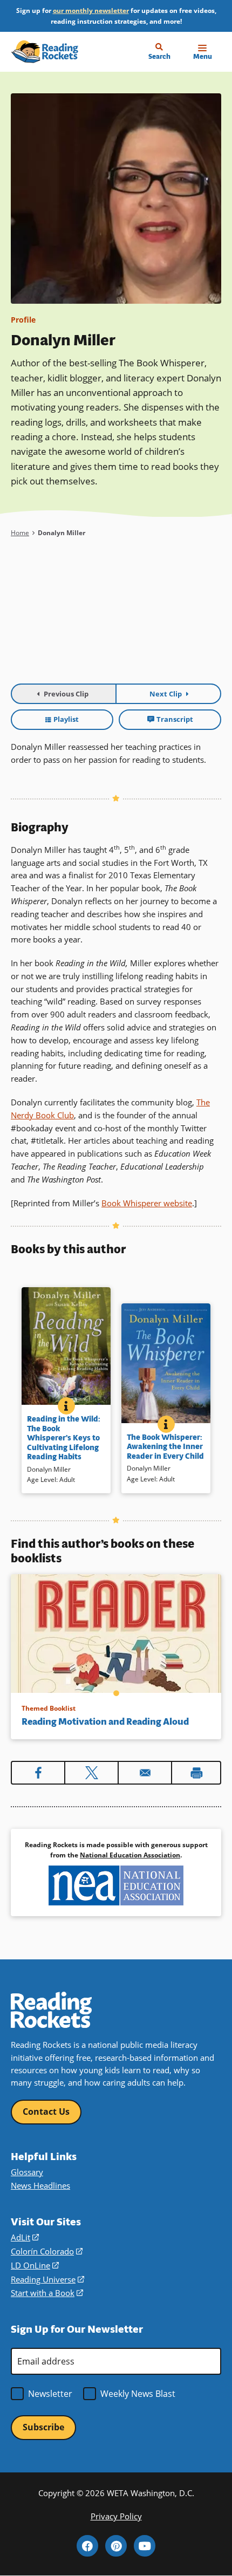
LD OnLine (35, 2265)
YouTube (145, 2546)
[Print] (196, 1773)
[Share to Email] (145, 1773)
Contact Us (46, 2112)
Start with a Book (47, 2293)
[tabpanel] (116, 619)
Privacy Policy (116, 2516)
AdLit (25, 2237)
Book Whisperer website (147, 1203)
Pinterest (116, 2546)
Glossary (27, 2172)
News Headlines (40, 2185)
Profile (23, 320)
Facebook (87, 2546)
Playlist (66, 719)
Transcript (175, 719)
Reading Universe (47, 2279)
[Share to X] (91, 1773)
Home (20, 533)
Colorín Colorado (47, 2251)
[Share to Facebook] (38, 1773)
